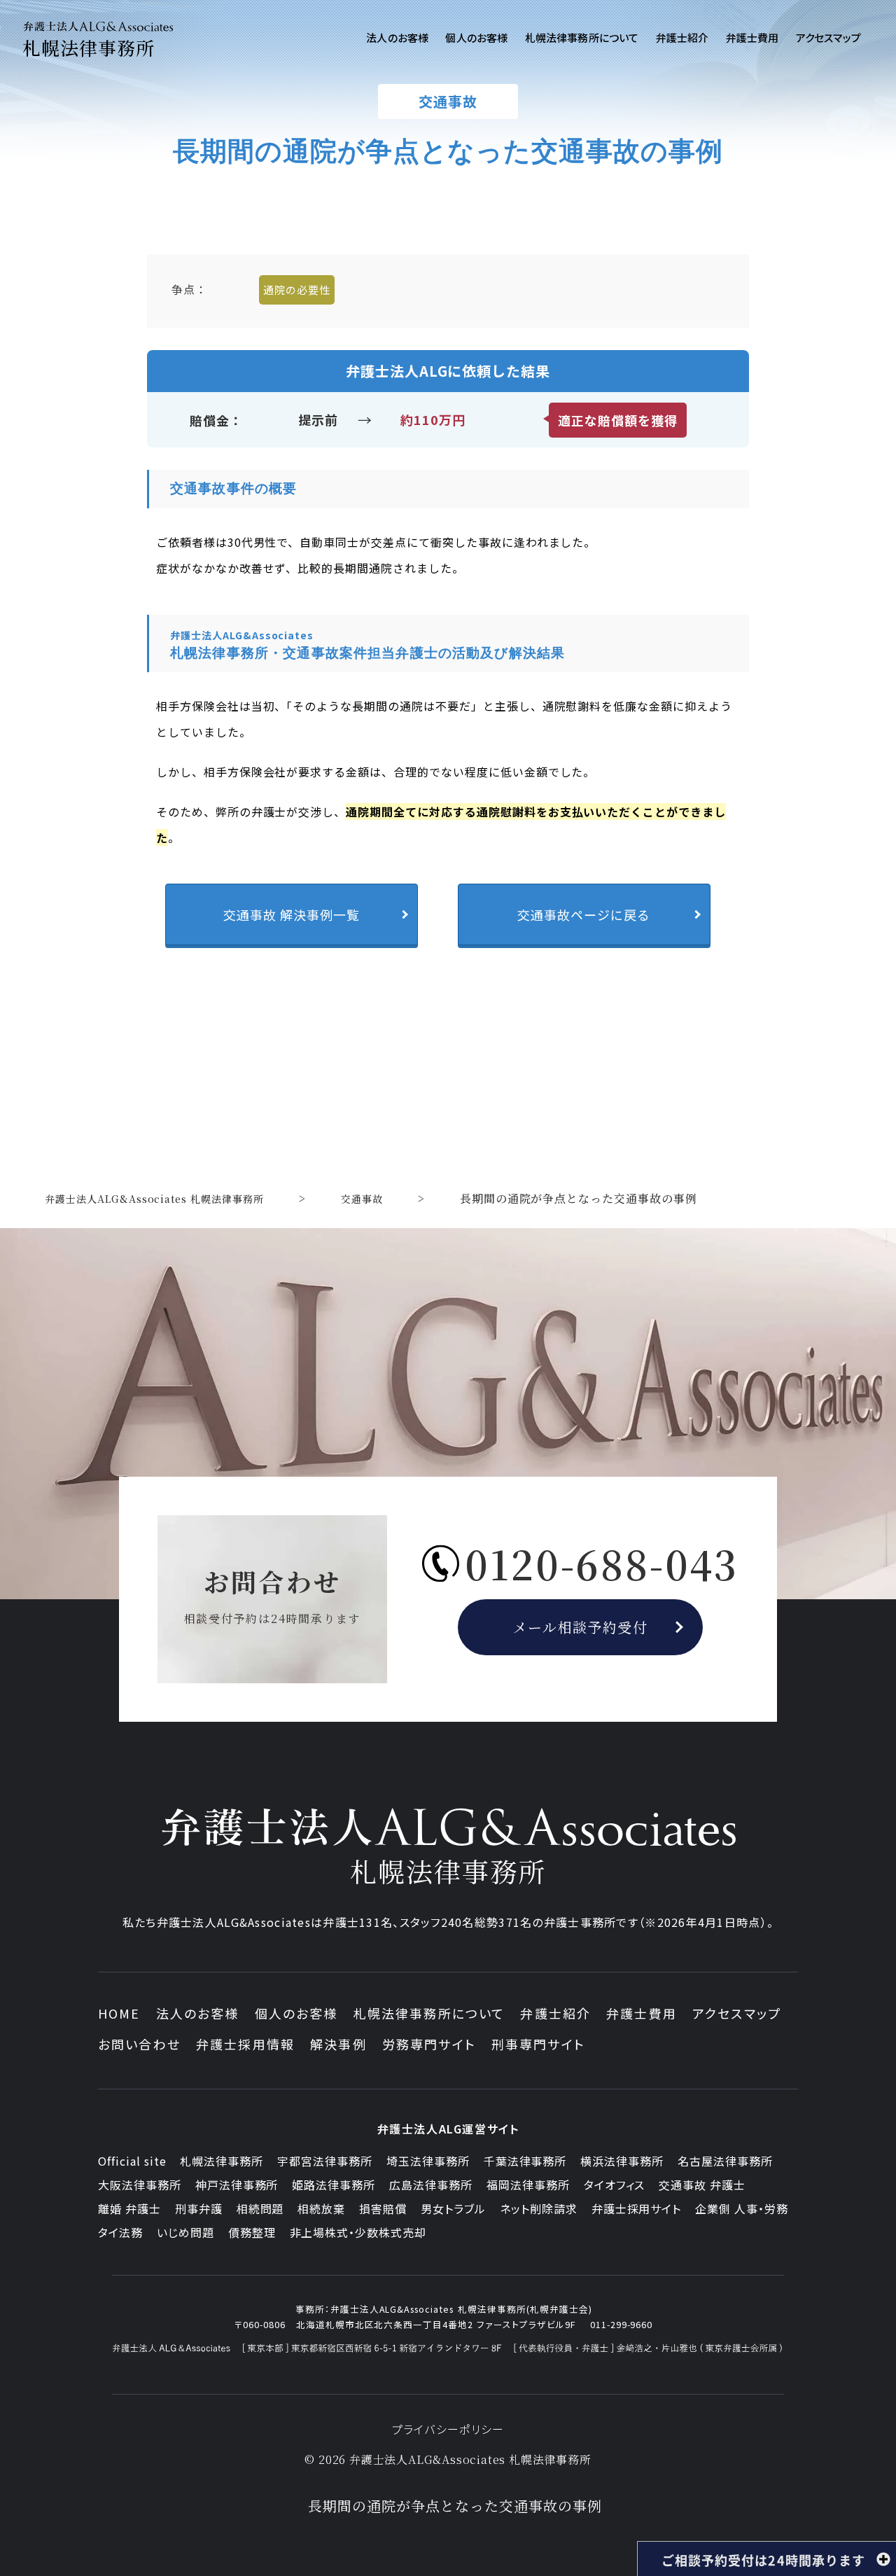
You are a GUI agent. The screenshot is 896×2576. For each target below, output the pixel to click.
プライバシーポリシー (448, 2429)
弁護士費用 (642, 2013)
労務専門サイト (429, 2044)
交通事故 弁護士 (702, 2185)
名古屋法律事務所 (725, 2161)
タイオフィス (615, 2185)
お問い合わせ (139, 2044)
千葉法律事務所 (525, 2161)
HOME (119, 2013)
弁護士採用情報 (245, 2044)
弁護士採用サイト (637, 2208)
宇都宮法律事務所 (325, 2161)
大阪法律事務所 (140, 2185)
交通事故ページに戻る (584, 914)
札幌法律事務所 (222, 2161)
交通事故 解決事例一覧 (292, 914)
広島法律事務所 (431, 2185)
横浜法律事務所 (622, 2161)
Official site (132, 2161)
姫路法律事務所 (334, 2185)
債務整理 (252, 2232)
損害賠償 (383, 2208)
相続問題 (260, 2208)
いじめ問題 (185, 2232)
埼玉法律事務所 (428, 2161)
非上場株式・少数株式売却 (358, 2232)
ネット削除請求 (539, 2208)
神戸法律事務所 (237, 2185)
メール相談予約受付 (581, 1627)
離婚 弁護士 (129, 2208)
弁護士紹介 (555, 2013)
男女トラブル (453, 2208)
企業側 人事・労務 (742, 2208)
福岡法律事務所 (528, 2185)
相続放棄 (321, 2208)
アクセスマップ (737, 2013)
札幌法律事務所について (429, 2013)
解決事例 (338, 2044)
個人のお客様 (296, 2013)
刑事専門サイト (538, 2044)
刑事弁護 (199, 2208)
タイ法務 (120, 2232)
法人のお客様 (198, 2013)
